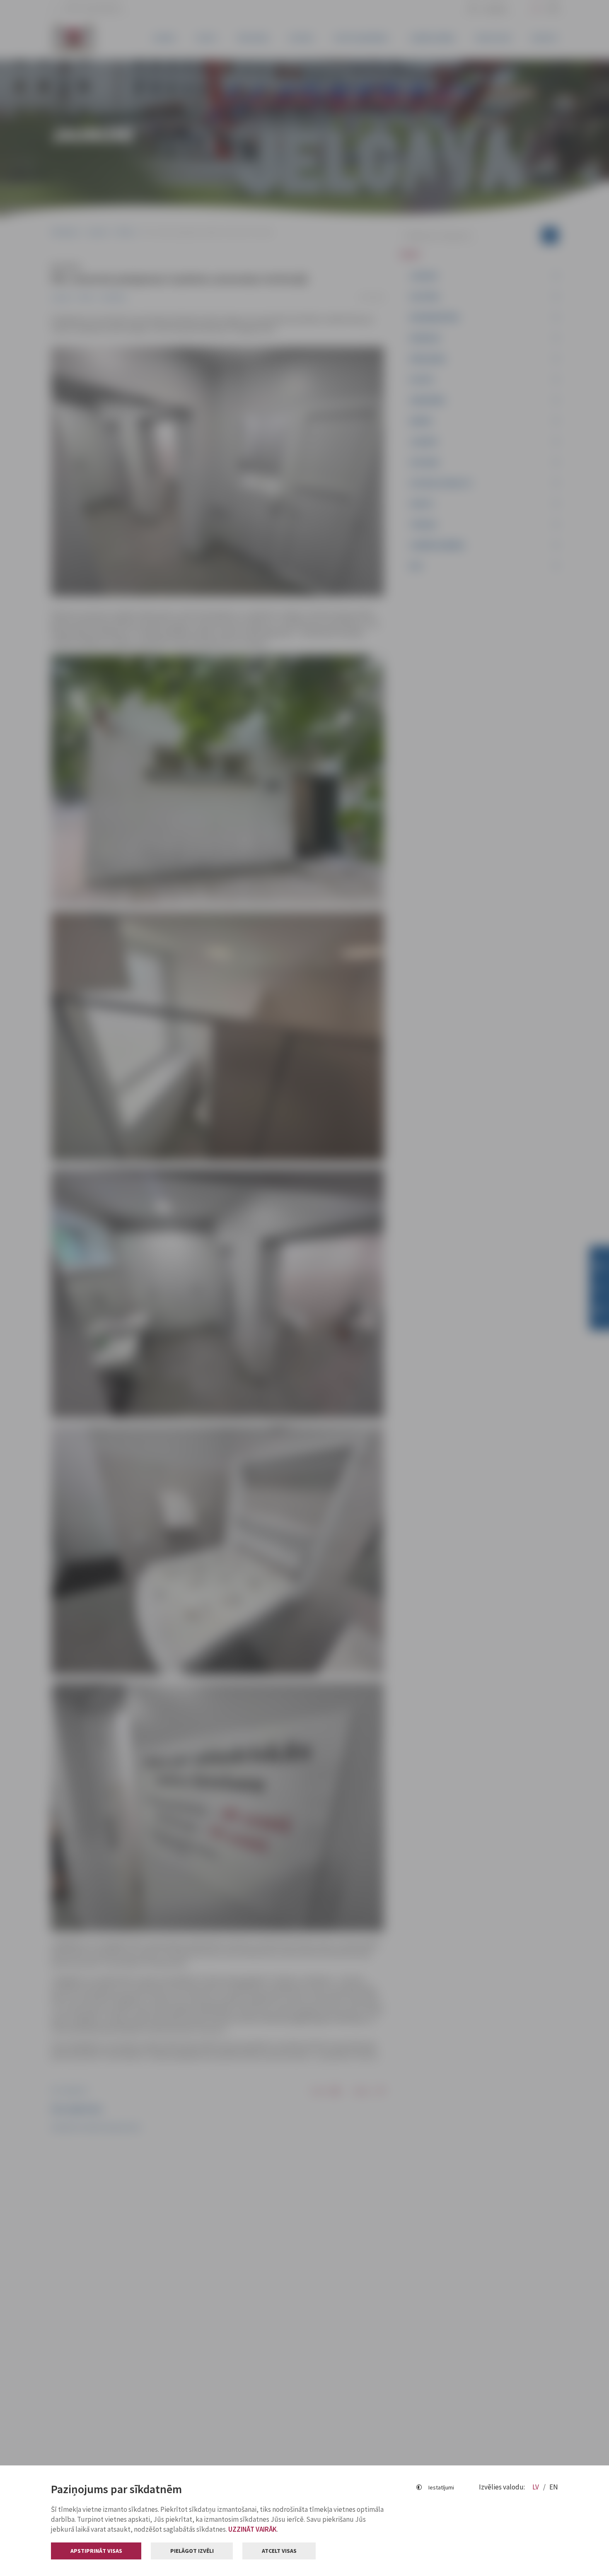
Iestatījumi (441, 2487)
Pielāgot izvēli (192, 2551)
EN (554, 2487)
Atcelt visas (279, 2551)
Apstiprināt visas (96, 2551)
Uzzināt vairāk (253, 2529)
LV (536, 2487)
